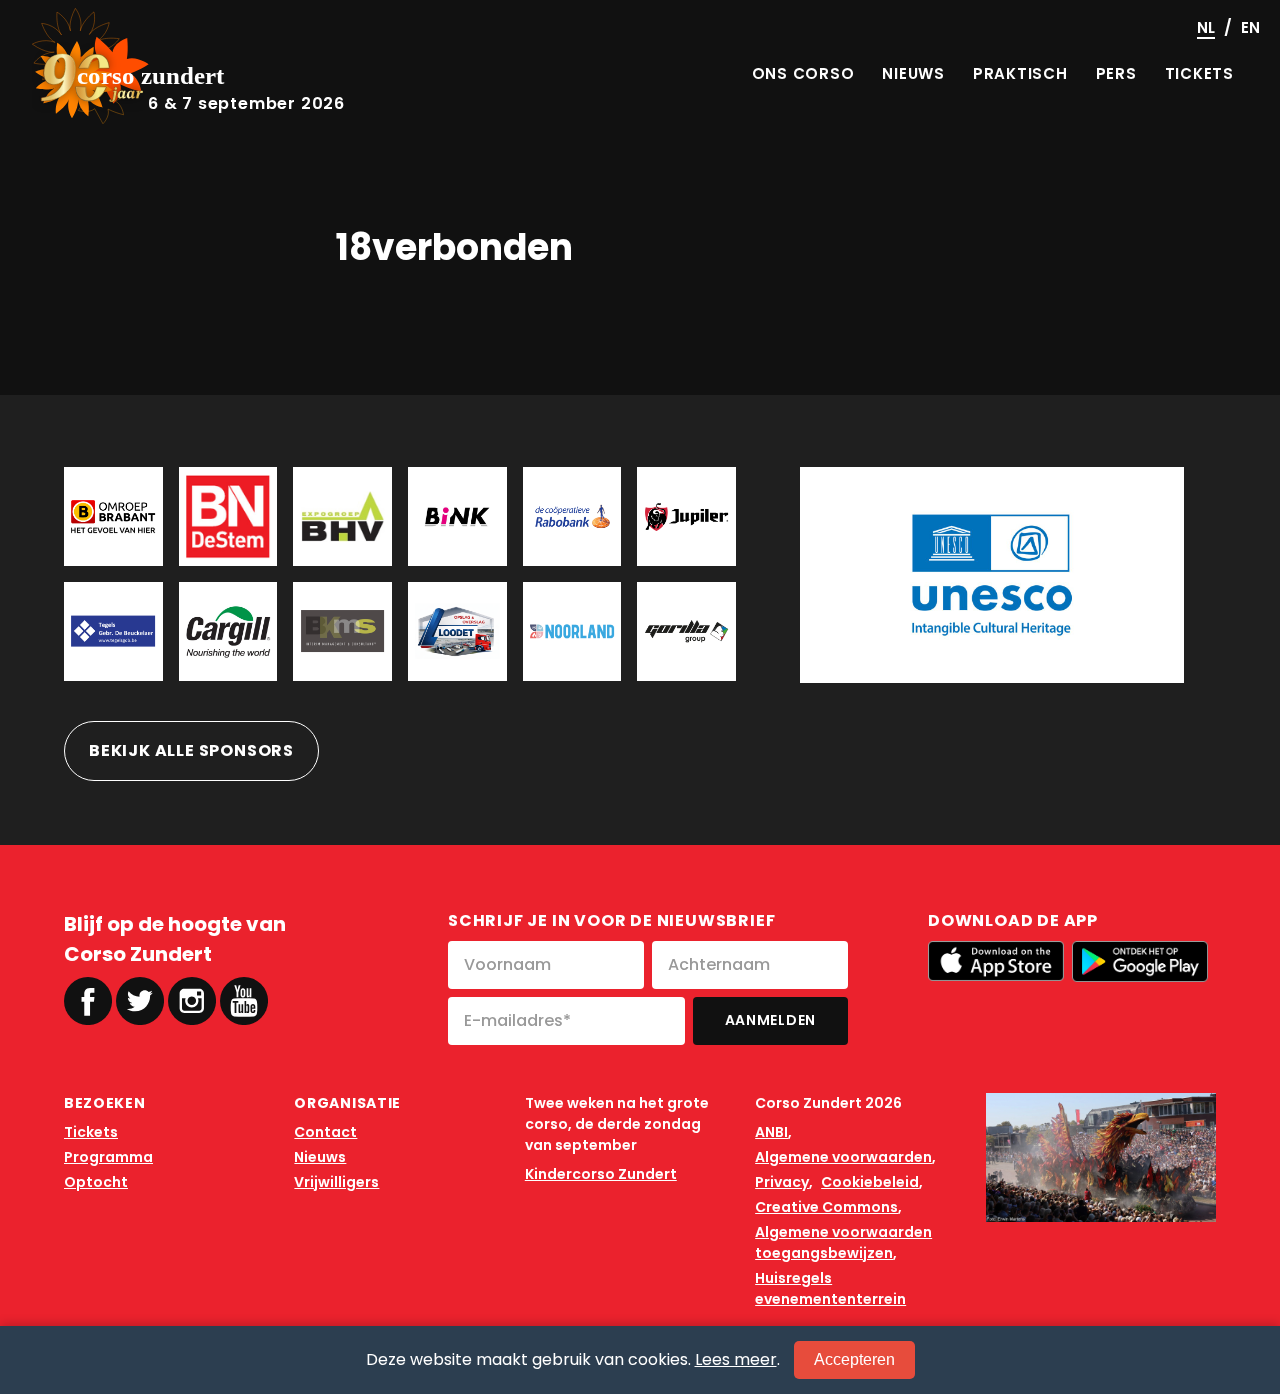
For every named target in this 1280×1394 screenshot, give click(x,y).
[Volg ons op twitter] (140, 1001)
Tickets (91, 1132)
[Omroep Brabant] (113, 516)
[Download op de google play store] (1140, 961)
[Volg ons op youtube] (244, 999)
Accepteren (854, 1359)
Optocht (96, 1182)
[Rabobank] (572, 516)
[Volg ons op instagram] (192, 1001)
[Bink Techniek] (457, 516)
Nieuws (320, 1157)
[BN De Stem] (228, 516)
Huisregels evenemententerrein (830, 1288)
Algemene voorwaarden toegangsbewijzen (843, 1242)
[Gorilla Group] (686, 631)
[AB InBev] (686, 516)
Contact (325, 1132)
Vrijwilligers (336, 1182)
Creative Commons (826, 1207)
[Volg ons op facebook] (88, 1001)
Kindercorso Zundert (601, 1174)
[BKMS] (342, 631)
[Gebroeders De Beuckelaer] (113, 631)
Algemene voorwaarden (843, 1157)
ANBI (771, 1132)
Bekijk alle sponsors (191, 750)
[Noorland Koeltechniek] (572, 631)
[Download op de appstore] (996, 961)
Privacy (782, 1182)
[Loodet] (457, 631)
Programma (108, 1157)
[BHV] (342, 516)
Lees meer (736, 1359)
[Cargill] (228, 631)
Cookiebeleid (870, 1182)
